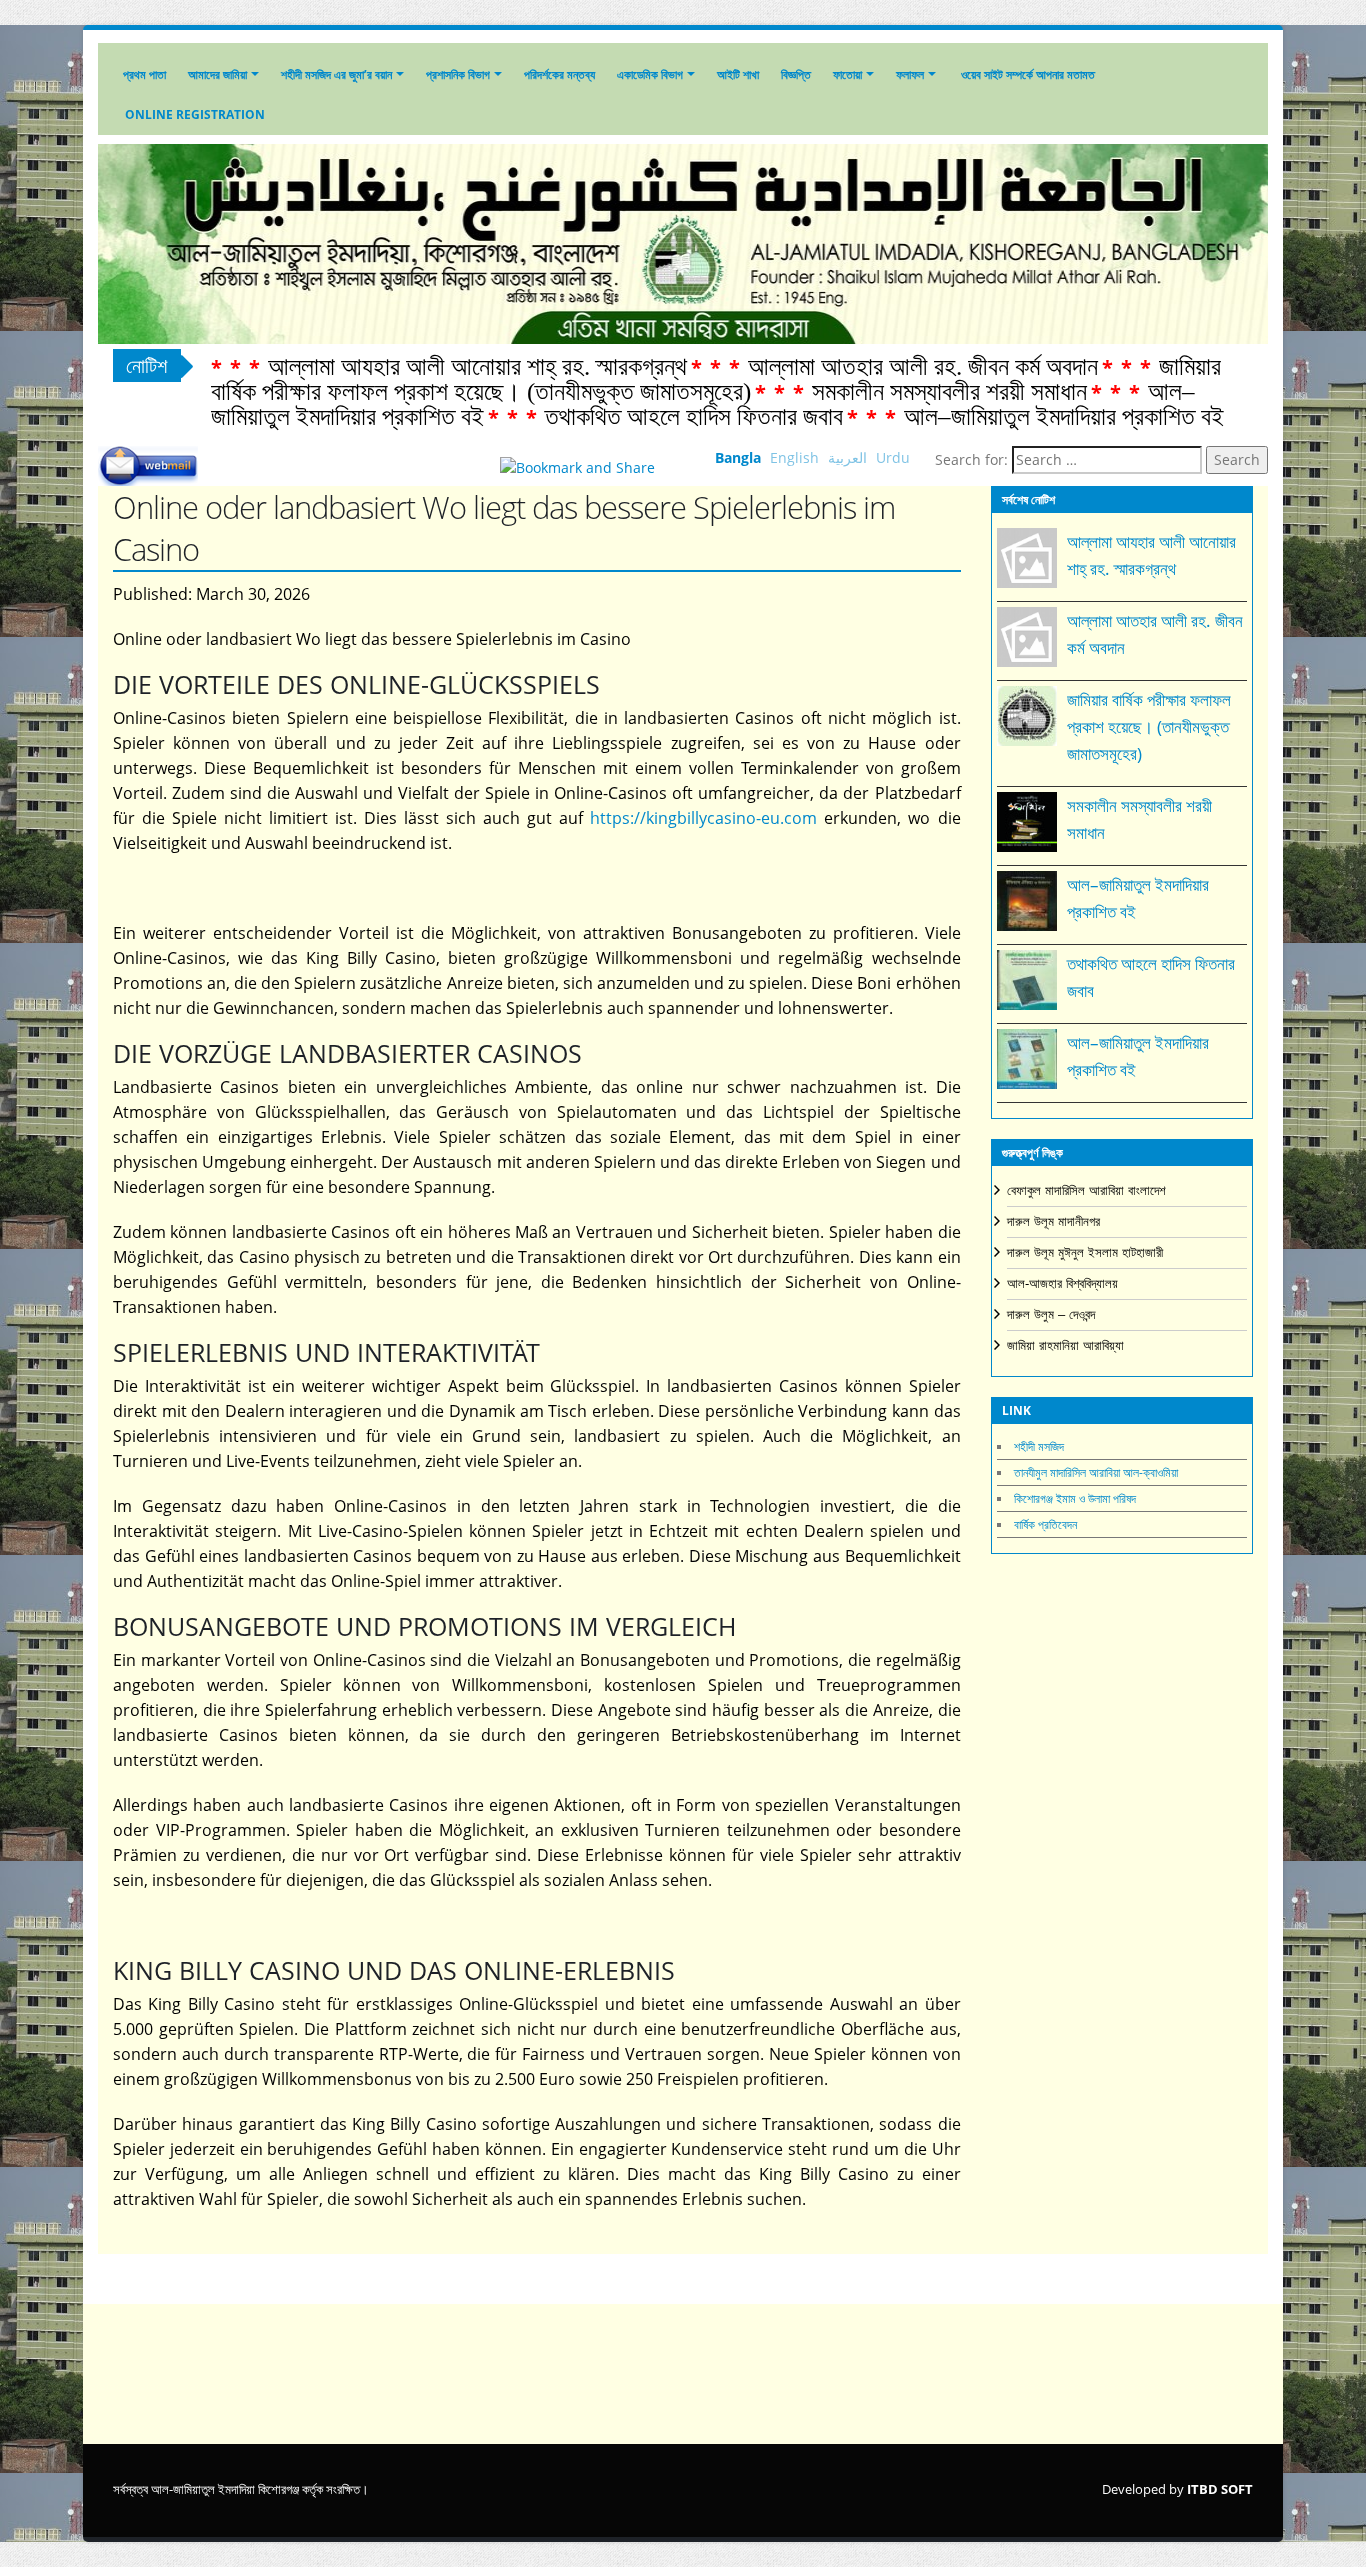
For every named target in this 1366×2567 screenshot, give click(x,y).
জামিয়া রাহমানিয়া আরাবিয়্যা (1065, 1345)
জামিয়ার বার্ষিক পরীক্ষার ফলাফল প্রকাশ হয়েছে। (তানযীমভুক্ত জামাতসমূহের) (716, 379)
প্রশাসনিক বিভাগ (458, 74)
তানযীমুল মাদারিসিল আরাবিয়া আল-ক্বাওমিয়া (1096, 1472)
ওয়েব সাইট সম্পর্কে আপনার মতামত (1026, 74)
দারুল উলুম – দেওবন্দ (1051, 1314)
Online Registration (195, 114)
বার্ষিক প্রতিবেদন (1045, 1524)
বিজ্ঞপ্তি (796, 74)
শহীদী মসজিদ (1039, 1446)
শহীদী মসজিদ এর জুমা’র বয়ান (336, 74)
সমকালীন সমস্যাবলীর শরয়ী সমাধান (949, 391)
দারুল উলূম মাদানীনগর (1053, 1221)
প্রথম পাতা (144, 74)
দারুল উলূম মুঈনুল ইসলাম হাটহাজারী (1085, 1252)
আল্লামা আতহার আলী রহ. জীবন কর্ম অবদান (923, 366)
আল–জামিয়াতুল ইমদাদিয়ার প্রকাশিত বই (1064, 416)
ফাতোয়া (847, 74)
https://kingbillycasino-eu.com (703, 818)
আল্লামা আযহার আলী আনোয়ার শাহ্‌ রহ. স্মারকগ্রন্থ (477, 366)
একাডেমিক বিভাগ (650, 74)
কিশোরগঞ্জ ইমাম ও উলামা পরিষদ (1075, 1498)
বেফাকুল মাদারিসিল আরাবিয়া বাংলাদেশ (1086, 1190)
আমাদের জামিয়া (217, 74)
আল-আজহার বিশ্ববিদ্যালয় (1062, 1283)
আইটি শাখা (738, 74)
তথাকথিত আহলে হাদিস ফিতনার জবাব (694, 416)
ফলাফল (910, 74)
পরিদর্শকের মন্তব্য (559, 74)
